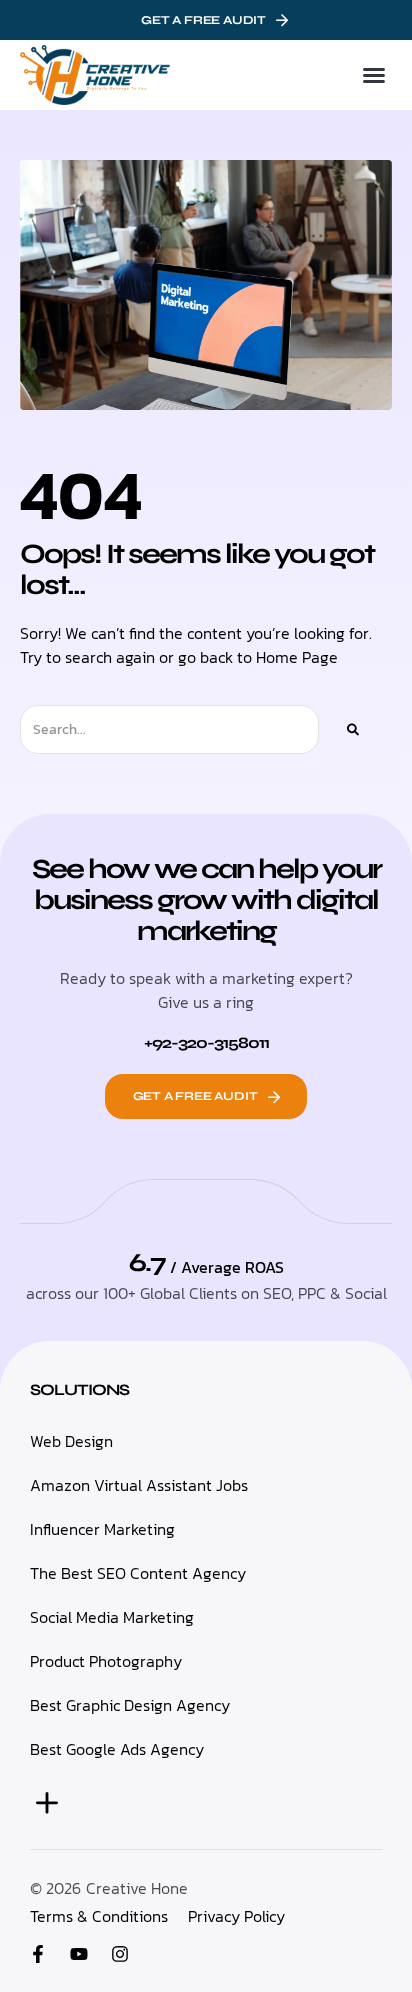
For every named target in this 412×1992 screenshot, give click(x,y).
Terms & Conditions (99, 1916)
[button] (374, 75)
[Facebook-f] (38, 1954)
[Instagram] (120, 1954)
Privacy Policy (236, 1916)
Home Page (297, 657)
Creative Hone (137, 1888)
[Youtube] (79, 1954)
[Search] (353, 729)
